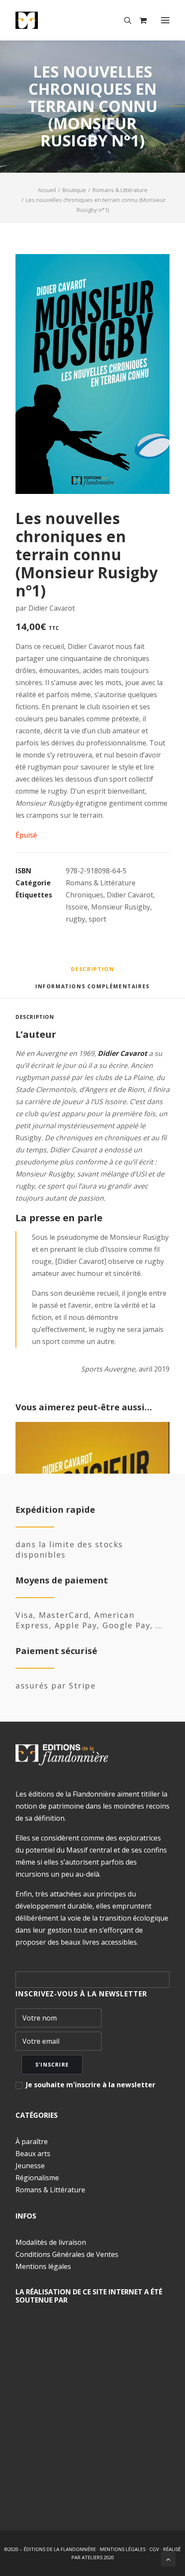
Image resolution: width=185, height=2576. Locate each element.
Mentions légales (43, 2266)
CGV (154, 2549)
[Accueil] (62, 1755)
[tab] (92, 990)
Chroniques (85, 895)
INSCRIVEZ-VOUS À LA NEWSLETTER (81, 1994)
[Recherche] (124, 20)
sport (97, 919)
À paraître (32, 2141)
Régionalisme (37, 2178)
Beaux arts (33, 2154)
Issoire (77, 907)
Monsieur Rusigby (121, 907)
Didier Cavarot (130, 895)
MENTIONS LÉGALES (123, 2549)
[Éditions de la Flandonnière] (53, 20)
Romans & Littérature (120, 190)
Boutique (74, 190)
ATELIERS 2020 (98, 2557)
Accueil (47, 190)
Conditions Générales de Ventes (67, 2254)
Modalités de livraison (51, 2242)
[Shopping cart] (139, 20)
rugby (76, 919)
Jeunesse (30, 2166)
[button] (165, 20)
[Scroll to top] (168, 2558)
